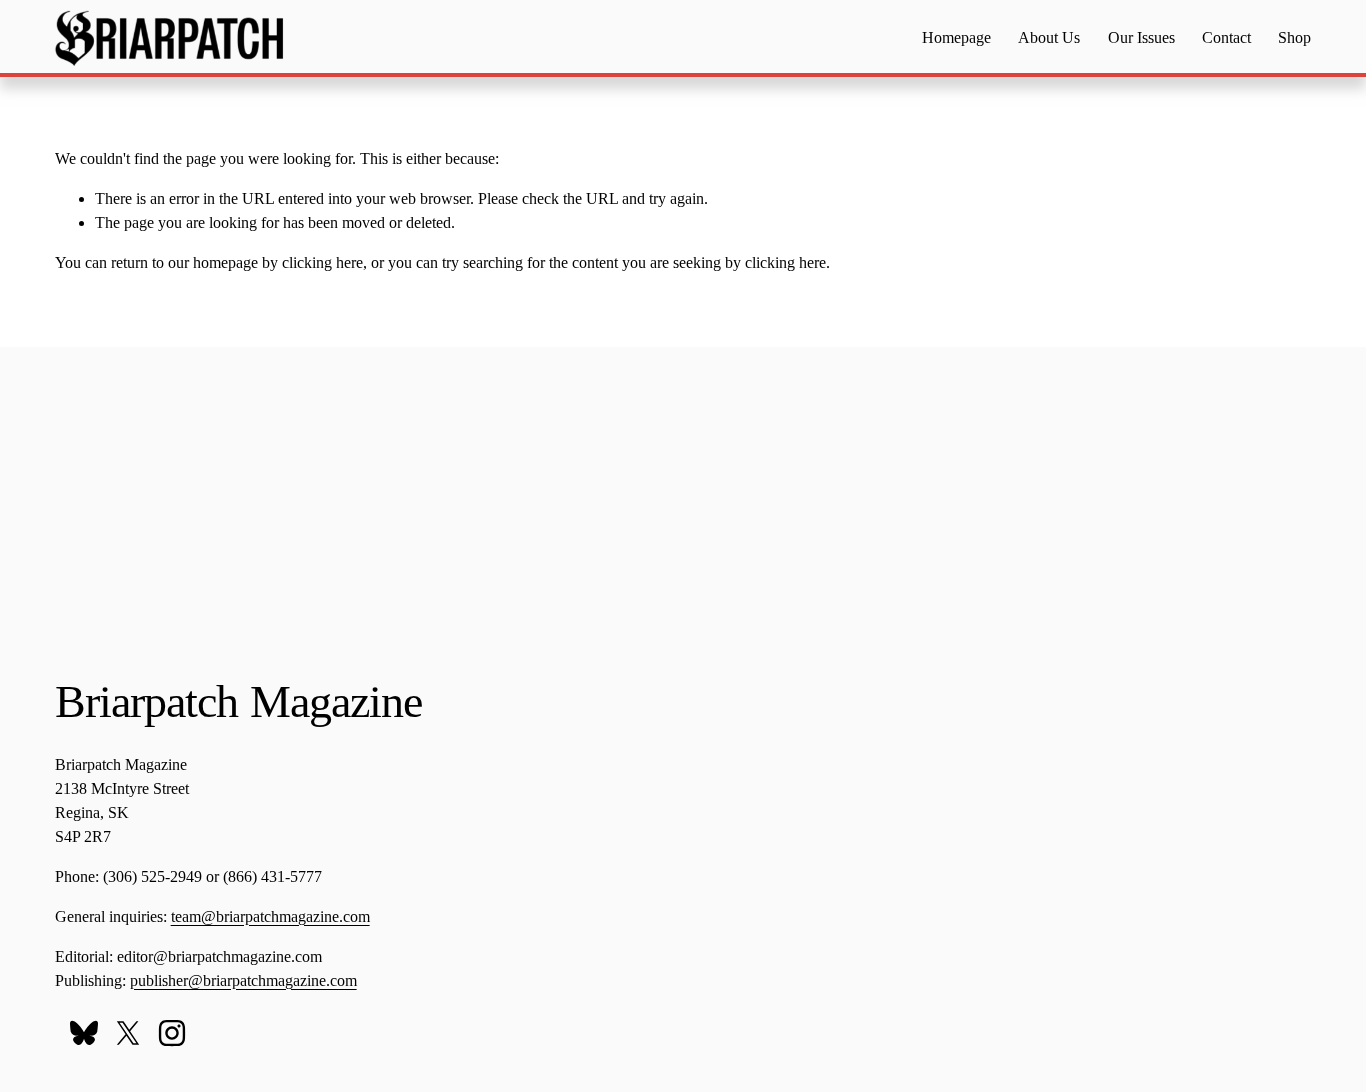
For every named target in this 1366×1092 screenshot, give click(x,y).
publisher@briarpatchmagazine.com (243, 980)
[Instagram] (172, 1033)
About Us (1049, 37)
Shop (1294, 37)
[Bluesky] (84, 1033)
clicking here (322, 262)
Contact (1226, 37)
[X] (128, 1033)
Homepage (956, 37)
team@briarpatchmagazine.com (270, 916)
